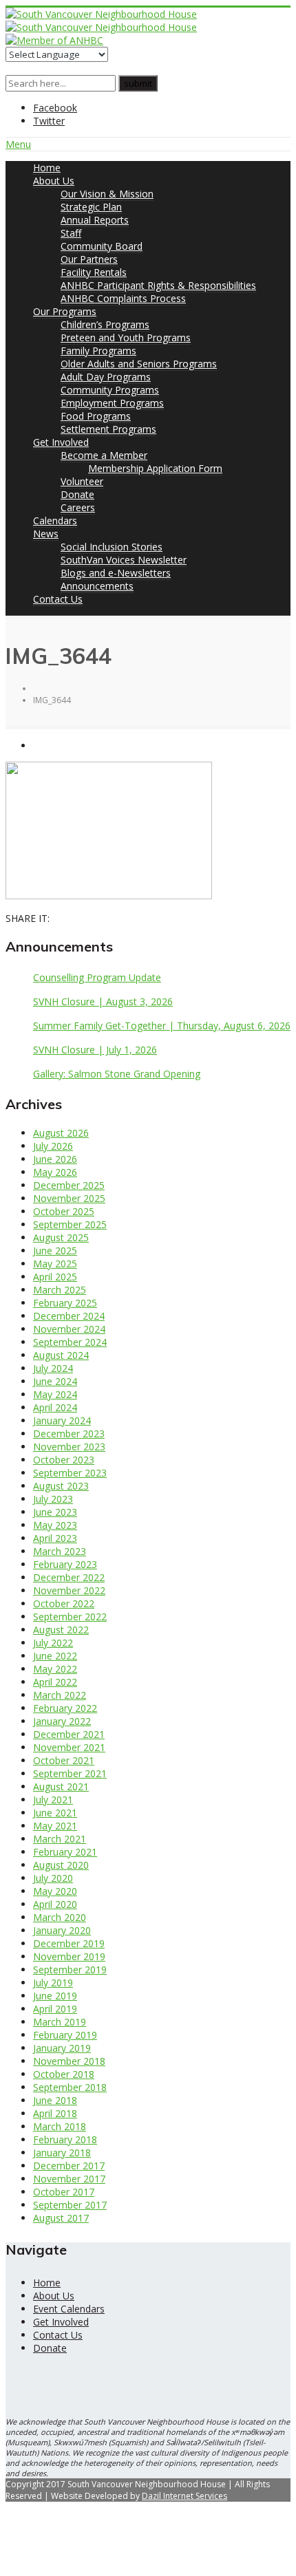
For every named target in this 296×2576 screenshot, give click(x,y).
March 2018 (60, 2126)
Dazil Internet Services (184, 2496)
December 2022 (69, 1577)
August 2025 (61, 1237)
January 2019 (62, 2048)
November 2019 (69, 1956)
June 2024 (55, 1381)
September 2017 (70, 2205)
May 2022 (55, 1669)
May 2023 (55, 1525)
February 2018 (65, 2139)
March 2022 (60, 1695)
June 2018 (55, 2100)
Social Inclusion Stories (112, 547)
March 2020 (60, 1917)
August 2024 (61, 1355)
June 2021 (55, 1813)
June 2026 (55, 1159)
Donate (77, 494)
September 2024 (70, 1342)
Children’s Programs (105, 324)
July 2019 (53, 1983)
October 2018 (64, 2074)
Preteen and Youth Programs (126, 337)
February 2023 (65, 1564)
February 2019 (65, 2035)
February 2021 (65, 1852)
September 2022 (70, 1617)
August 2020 (61, 1865)
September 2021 (70, 1773)
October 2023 (64, 1460)
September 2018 (70, 2087)
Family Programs (98, 351)
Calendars (55, 520)
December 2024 (69, 1316)
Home (47, 168)
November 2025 (69, 1198)
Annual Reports (95, 220)
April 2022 (55, 1682)
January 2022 (62, 1721)
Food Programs (96, 416)
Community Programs (110, 390)
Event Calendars (69, 2309)
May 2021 (55, 1826)
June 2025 (55, 1251)
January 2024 (62, 1420)
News (46, 534)
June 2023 (55, 1512)
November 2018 (69, 2061)
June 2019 (55, 1996)
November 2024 (69, 1329)
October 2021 (64, 1760)
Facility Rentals (94, 272)
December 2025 (69, 1185)
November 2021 (69, 1747)
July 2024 (53, 1368)
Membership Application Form (155, 468)
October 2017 (64, 2192)
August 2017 (61, 2218)
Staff (71, 233)
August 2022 (61, 1630)
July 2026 (53, 1146)
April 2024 (55, 1407)
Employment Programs (112, 403)
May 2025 (55, 1264)
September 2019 (70, 1969)
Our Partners (89, 259)
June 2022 (55, 1656)
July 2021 (53, 1800)
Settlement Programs (108, 429)
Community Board (102, 246)
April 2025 (55, 1277)
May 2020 (55, 1891)
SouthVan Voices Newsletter (124, 560)
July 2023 (53, 1499)
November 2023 (69, 1447)
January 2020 (62, 1930)
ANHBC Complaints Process (123, 298)
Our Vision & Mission (107, 194)
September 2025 (70, 1224)
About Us (54, 181)
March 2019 (60, 2022)
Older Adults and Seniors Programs (139, 364)
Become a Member (104, 455)
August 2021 (61, 1786)
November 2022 (69, 1590)
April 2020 (55, 1904)
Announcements (97, 586)
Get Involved (61, 442)
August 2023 (61, 1486)
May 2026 (55, 1172)
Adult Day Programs (106, 377)
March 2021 (60, 1839)
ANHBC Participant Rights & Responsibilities (158, 285)
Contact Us (58, 599)
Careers (78, 507)
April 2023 (55, 1538)
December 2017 (69, 2166)
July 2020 (53, 1878)
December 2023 (69, 1434)
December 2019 (69, 1943)
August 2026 (61, 1133)
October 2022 (64, 1603)
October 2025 (64, 1211)
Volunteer (82, 481)
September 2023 (70, 1473)
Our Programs (65, 311)
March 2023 (60, 1551)
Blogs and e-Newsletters (116, 573)
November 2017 (69, 2179)
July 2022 (53, 1643)
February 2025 (65, 1303)
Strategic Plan (91, 207)
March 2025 (60, 1290)
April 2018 (55, 2113)
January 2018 (62, 2153)
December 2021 (69, 1734)
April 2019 (55, 2009)
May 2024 (55, 1394)
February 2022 (65, 1708)
